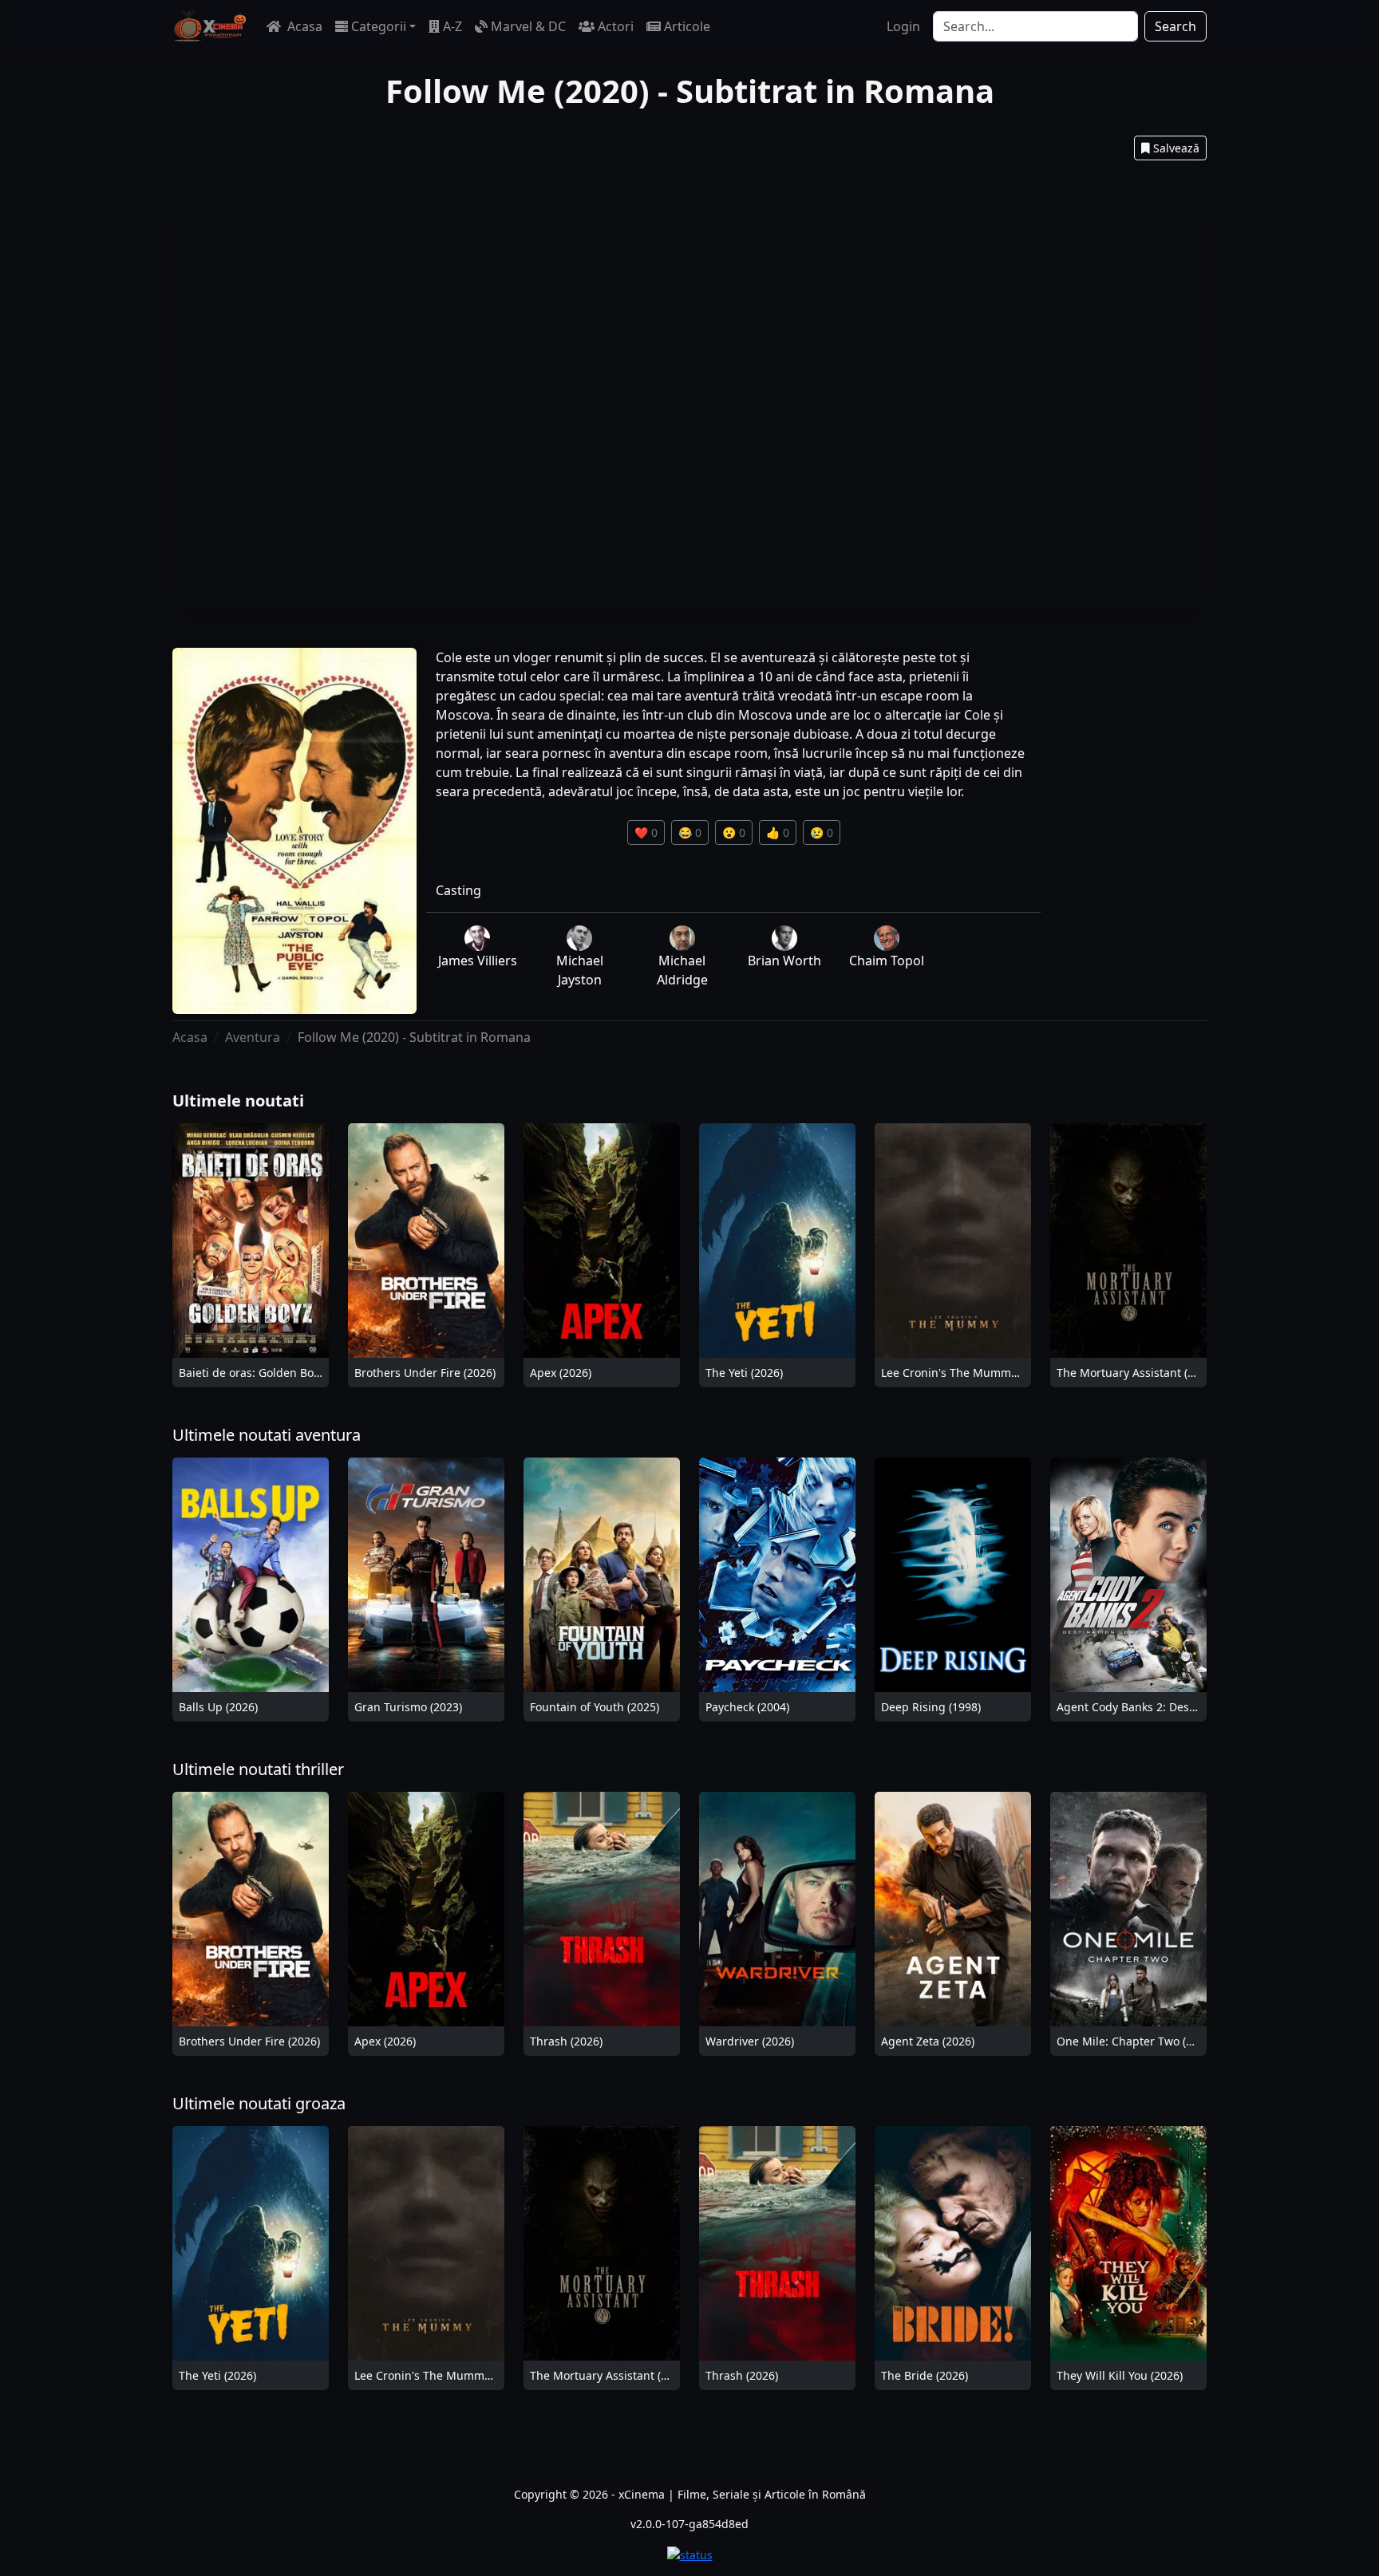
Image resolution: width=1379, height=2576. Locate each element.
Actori (616, 26)
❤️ (646, 832)
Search (1176, 26)
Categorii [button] (379, 26)
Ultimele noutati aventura (267, 1435)
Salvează (1176, 148)
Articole (687, 26)
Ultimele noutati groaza (259, 2103)
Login (903, 26)
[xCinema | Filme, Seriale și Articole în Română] (210, 26)
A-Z (452, 26)
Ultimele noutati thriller (258, 1769)
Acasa (303, 26)
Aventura (253, 1037)
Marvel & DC (528, 26)
